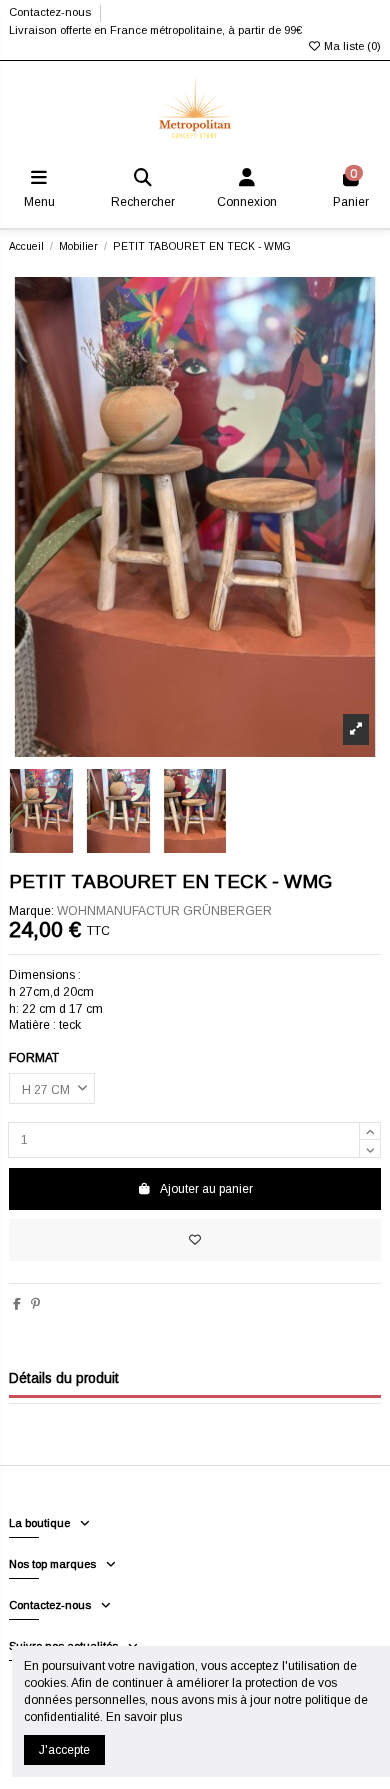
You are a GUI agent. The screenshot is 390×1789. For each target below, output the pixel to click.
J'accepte (64, 1750)
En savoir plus (144, 1717)
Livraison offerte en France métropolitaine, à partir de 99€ (155, 30)
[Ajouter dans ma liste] (195, 1240)
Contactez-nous (51, 12)
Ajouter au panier (206, 1189)
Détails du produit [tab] (64, 1378)
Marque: (31, 911)
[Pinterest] (35, 1304)
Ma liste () (351, 46)
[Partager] (17, 1304)
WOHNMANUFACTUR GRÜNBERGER (164, 911)
